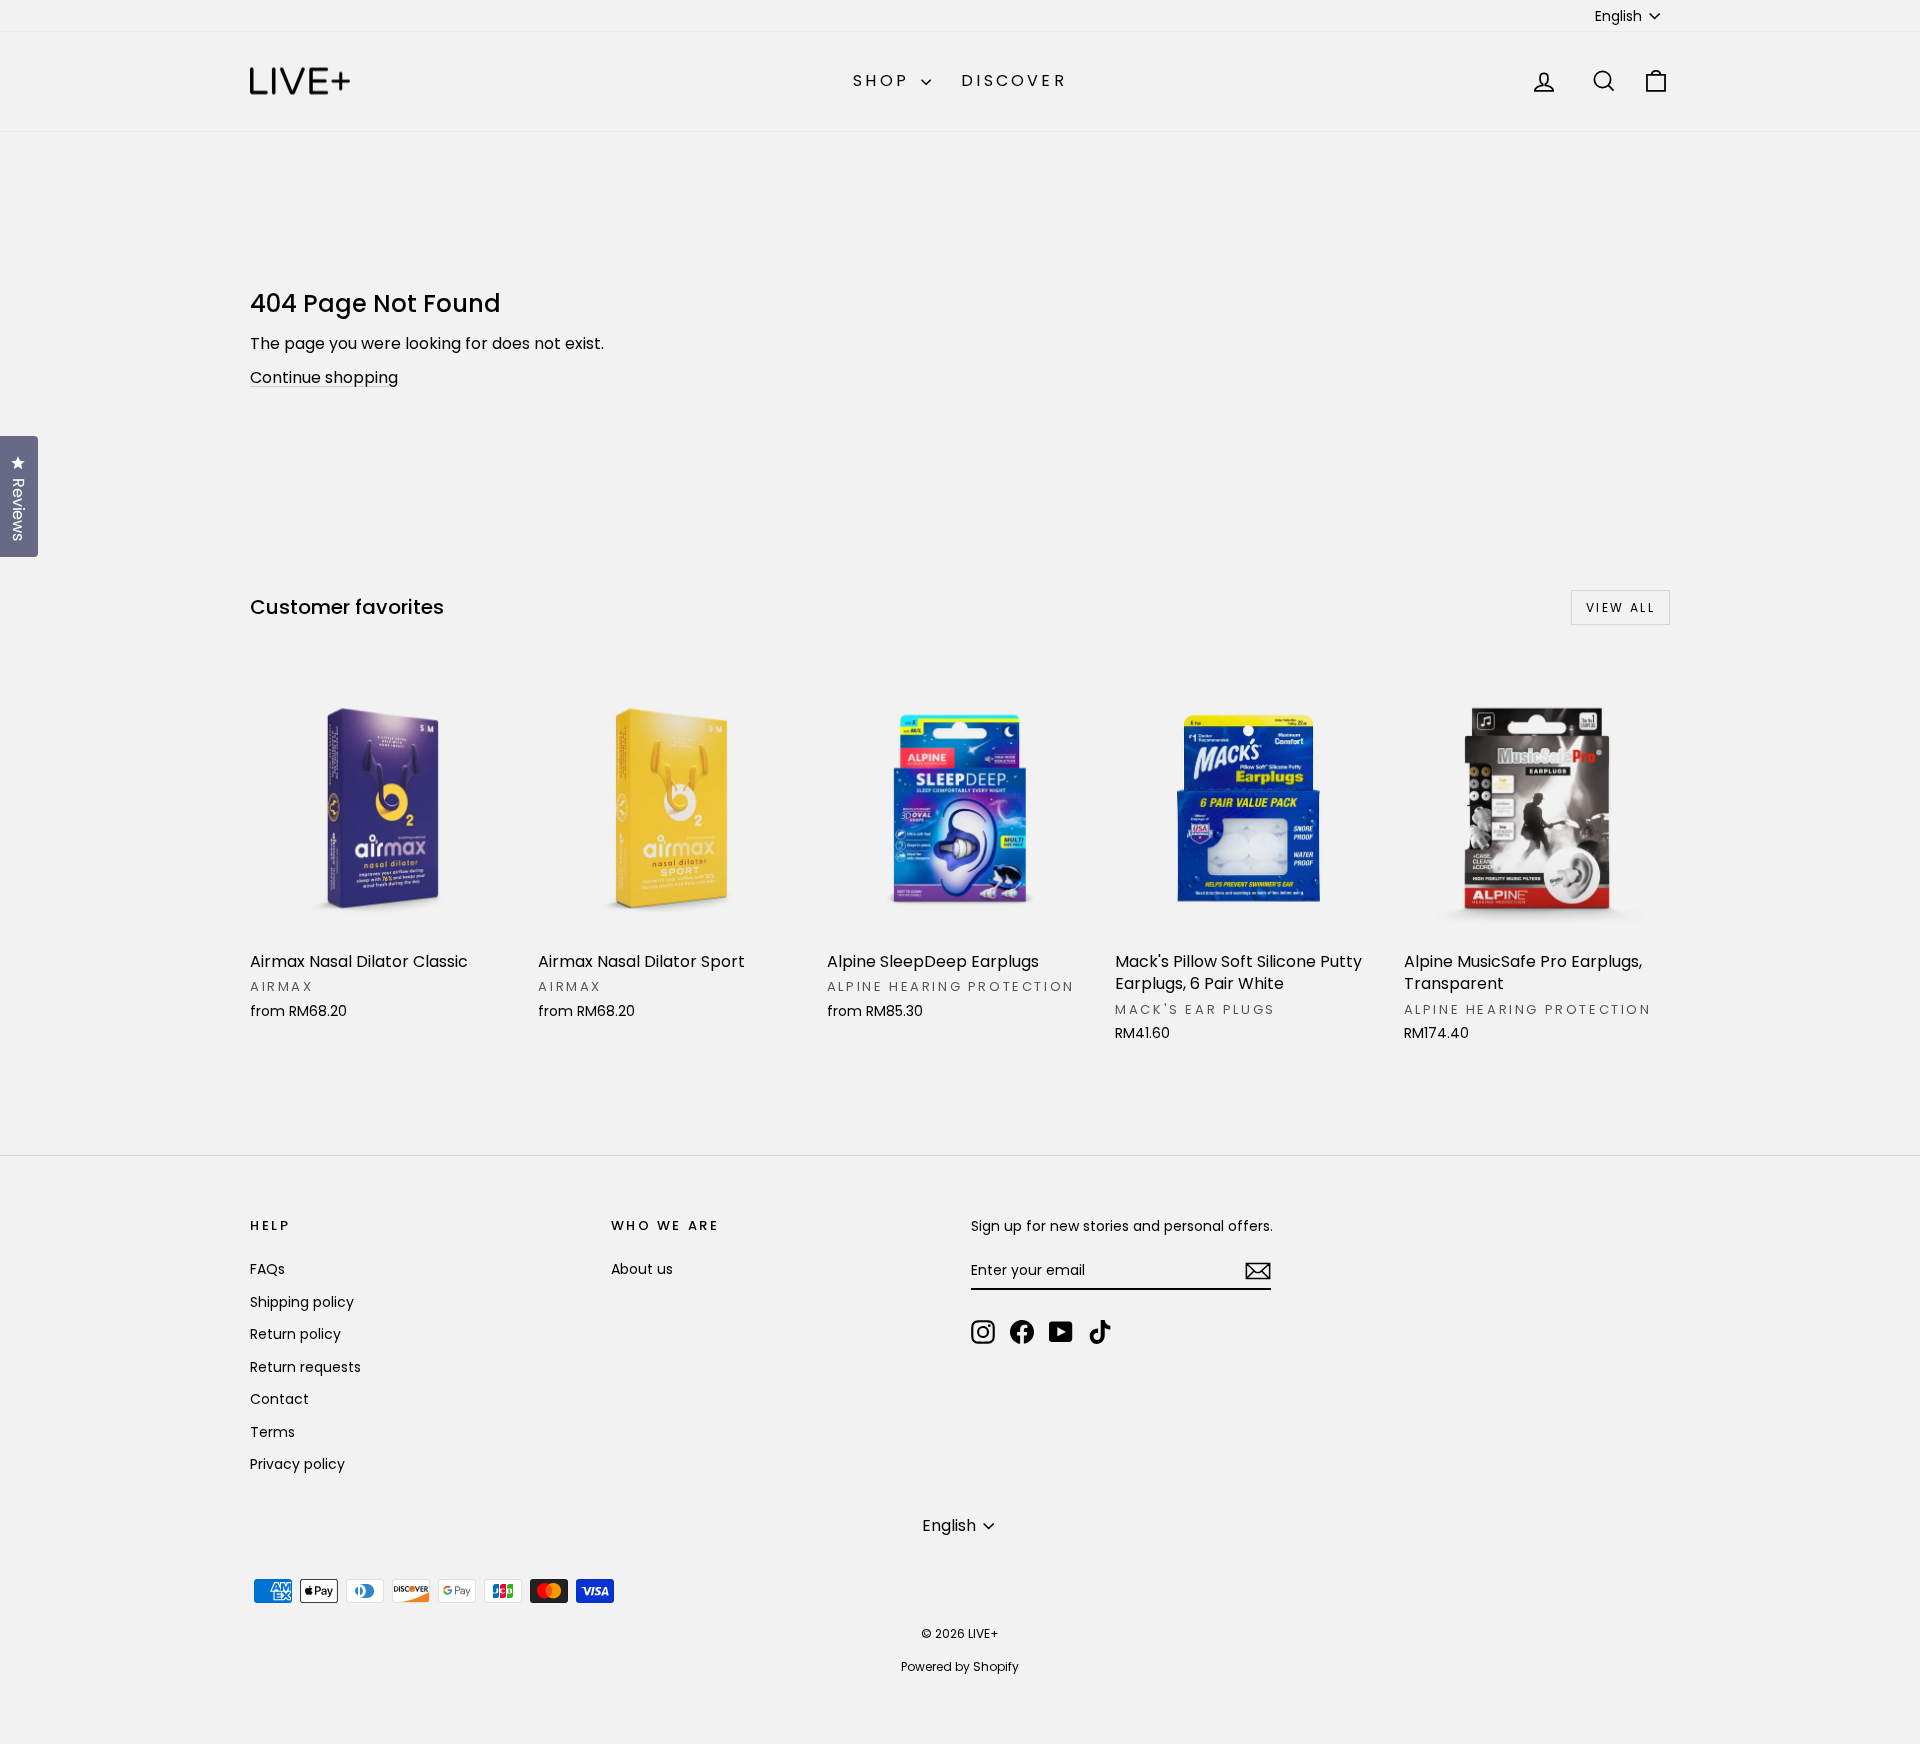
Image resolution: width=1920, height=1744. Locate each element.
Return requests (305, 1367)
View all (1620, 607)
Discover (1014, 80)
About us (642, 1269)
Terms (272, 1432)
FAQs (267, 1269)
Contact (279, 1399)
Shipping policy (302, 1302)
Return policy (295, 1334)
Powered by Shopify (960, 1666)
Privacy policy (297, 1464)
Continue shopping (324, 377)
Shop (884, 80)
